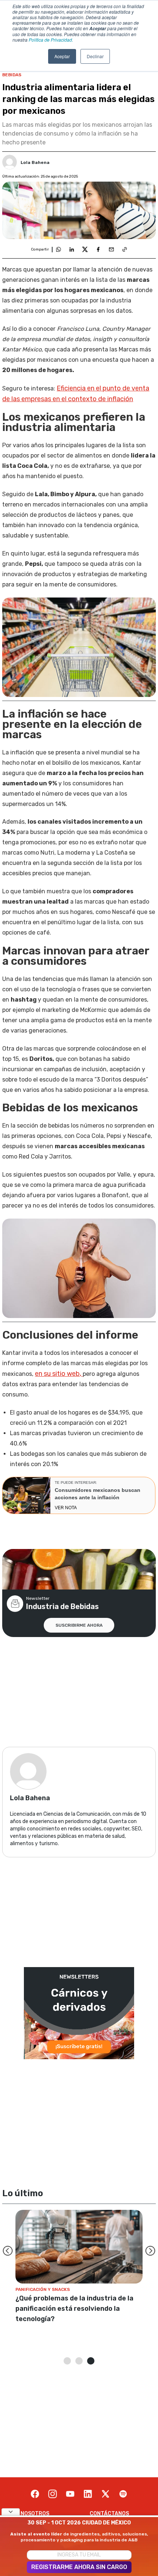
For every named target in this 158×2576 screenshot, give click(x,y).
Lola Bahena (35, 162)
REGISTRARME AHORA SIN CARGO (79, 2567)
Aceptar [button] (62, 56)
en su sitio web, (59, 1374)
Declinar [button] (95, 56)
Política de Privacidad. (51, 40)
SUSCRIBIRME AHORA (79, 1625)
